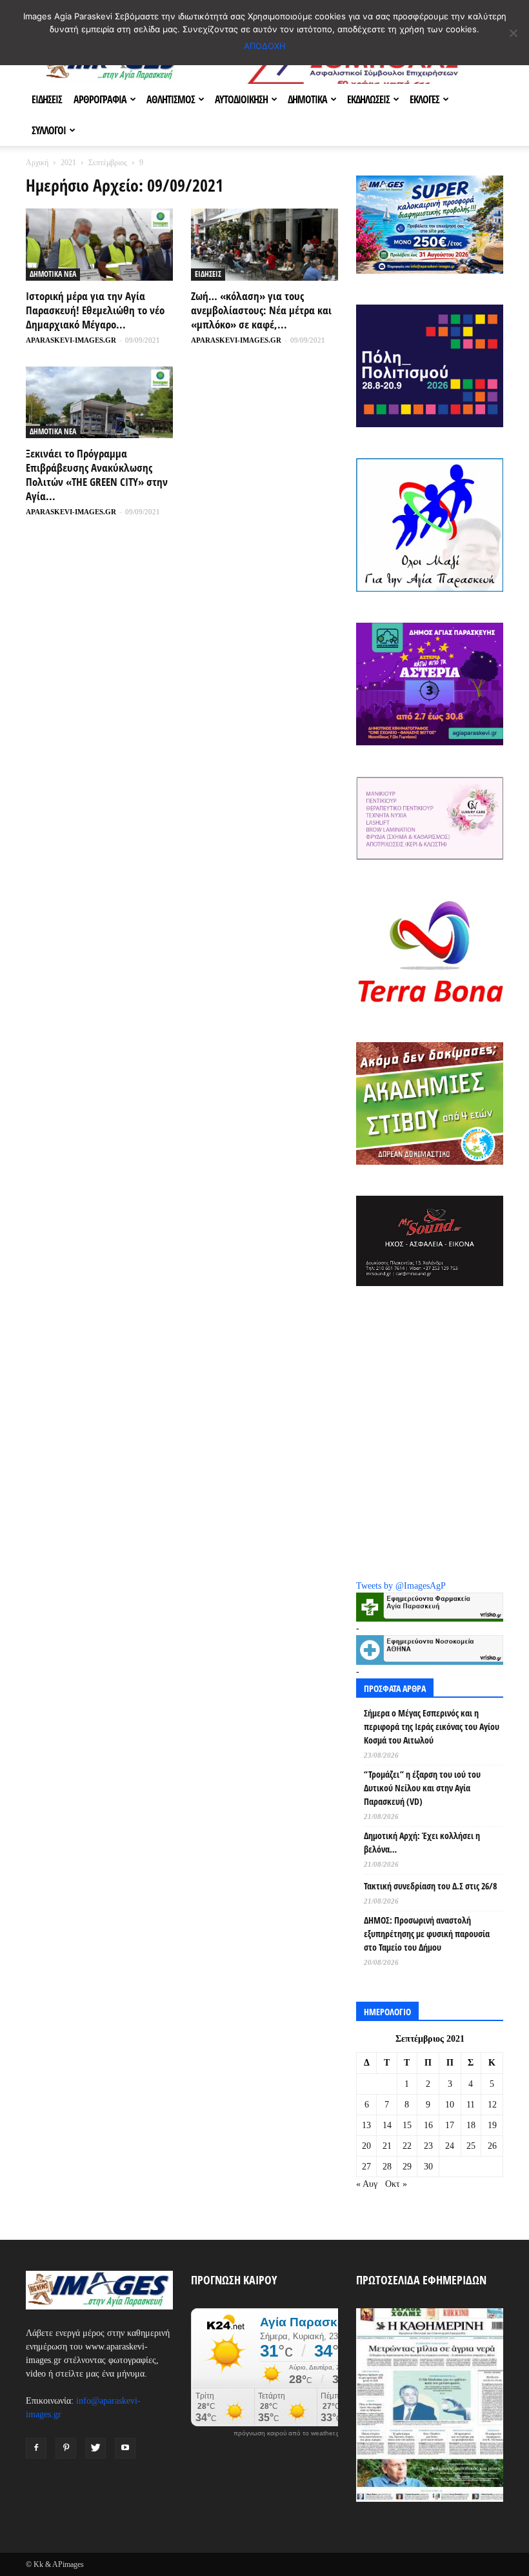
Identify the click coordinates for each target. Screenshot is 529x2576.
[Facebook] (36, 2448)
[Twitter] (95, 2448)
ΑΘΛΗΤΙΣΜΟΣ (171, 99)
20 (366, 2146)
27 (366, 2167)
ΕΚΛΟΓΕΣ (424, 99)
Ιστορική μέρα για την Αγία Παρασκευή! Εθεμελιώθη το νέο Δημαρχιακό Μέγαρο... (95, 310)
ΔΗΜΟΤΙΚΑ (307, 99)
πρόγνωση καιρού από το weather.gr (288, 2433)
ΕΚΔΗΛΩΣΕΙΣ (368, 99)
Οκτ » (396, 2184)
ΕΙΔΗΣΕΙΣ (47, 99)
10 (450, 2105)
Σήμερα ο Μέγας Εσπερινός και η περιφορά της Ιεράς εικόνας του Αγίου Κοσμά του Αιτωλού (432, 1726)
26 (492, 2146)
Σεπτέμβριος (108, 163)
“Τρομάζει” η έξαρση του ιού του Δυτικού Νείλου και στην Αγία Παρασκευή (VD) (422, 1788)
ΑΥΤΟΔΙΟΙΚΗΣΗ (241, 99)
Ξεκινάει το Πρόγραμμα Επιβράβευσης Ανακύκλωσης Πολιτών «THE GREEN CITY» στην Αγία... (97, 475)
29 (407, 2167)
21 (387, 2146)
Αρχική (37, 163)
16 (428, 2125)
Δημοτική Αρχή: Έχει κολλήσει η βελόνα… (422, 1842)
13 (366, 2125)
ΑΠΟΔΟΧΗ (265, 46)
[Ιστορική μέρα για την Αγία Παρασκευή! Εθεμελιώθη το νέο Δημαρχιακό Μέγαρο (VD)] (99, 245)
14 (387, 2125)
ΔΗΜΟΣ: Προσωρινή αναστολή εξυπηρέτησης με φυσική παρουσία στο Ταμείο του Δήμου (427, 1934)
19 (492, 2125)
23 (428, 2146)
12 (492, 2105)
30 (428, 2167)
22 (407, 2146)
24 (450, 2146)
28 (387, 2167)
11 (471, 2105)
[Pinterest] (66, 2448)
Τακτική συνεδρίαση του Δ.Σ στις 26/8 (430, 1886)
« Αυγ (367, 2184)
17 (450, 2125)
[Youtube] (125, 2448)
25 (471, 2146)
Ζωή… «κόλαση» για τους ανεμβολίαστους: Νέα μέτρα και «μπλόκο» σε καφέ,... (261, 310)
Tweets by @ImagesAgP (401, 1586)
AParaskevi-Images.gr (71, 340)
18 (471, 2125)
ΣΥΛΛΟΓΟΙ (49, 130)
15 (407, 2125)
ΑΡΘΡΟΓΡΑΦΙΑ (100, 99)
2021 (68, 163)
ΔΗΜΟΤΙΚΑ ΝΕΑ (53, 274)
